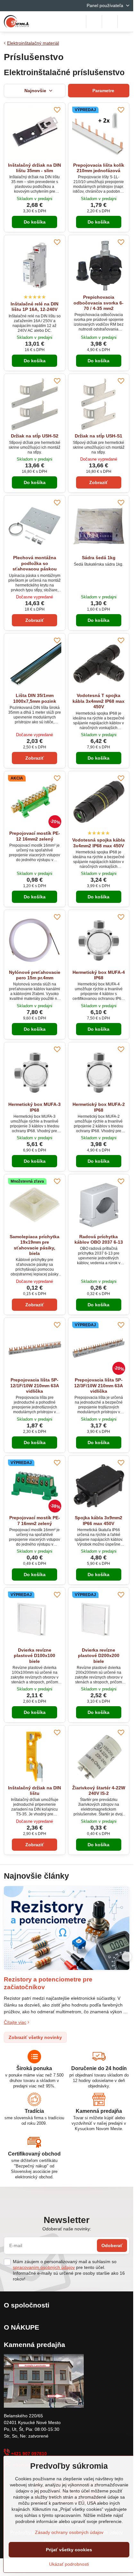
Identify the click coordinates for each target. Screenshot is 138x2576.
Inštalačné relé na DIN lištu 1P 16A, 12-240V (34, 307)
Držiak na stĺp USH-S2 (35, 436)
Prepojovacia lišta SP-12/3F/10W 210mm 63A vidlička (99, 1385)
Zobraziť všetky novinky (35, 2037)
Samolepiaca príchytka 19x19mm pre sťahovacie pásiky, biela (34, 1245)
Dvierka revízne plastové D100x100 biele (34, 1656)
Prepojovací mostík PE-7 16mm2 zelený (35, 1521)
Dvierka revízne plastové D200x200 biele (99, 1656)
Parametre (103, 91)
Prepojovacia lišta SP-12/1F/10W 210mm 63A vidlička (35, 1385)
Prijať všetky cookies (69, 2550)
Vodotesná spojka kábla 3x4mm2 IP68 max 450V (99, 843)
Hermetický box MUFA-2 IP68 (99, 1107)
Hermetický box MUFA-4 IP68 (99, 975)
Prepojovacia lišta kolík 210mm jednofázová (99, 168)
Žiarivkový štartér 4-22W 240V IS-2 (99, 1791)
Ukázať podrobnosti (69, 2564)
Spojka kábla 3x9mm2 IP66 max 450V (99, 1521)
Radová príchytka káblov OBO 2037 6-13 (99, 1239)
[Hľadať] (94, 22)
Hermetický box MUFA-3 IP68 (34, 1107)
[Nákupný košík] (110, 22)
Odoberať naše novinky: (67, 2229)
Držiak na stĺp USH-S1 (99, 436)
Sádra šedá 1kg (99, 558)
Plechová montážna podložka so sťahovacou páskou (35, 563)
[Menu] (125, 22)
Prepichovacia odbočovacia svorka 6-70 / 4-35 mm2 (99, 303)
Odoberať (112, 2245)
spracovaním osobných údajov (44, 2267)
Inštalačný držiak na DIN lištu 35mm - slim (34, 168)
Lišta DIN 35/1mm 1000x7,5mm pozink (35, 698)
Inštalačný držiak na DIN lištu (34, 1791)
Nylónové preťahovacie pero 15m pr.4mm (35, 975)
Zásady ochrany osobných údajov (69, 2532)
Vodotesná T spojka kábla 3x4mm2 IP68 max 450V (99, 701)
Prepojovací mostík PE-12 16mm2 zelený (35, 836)
